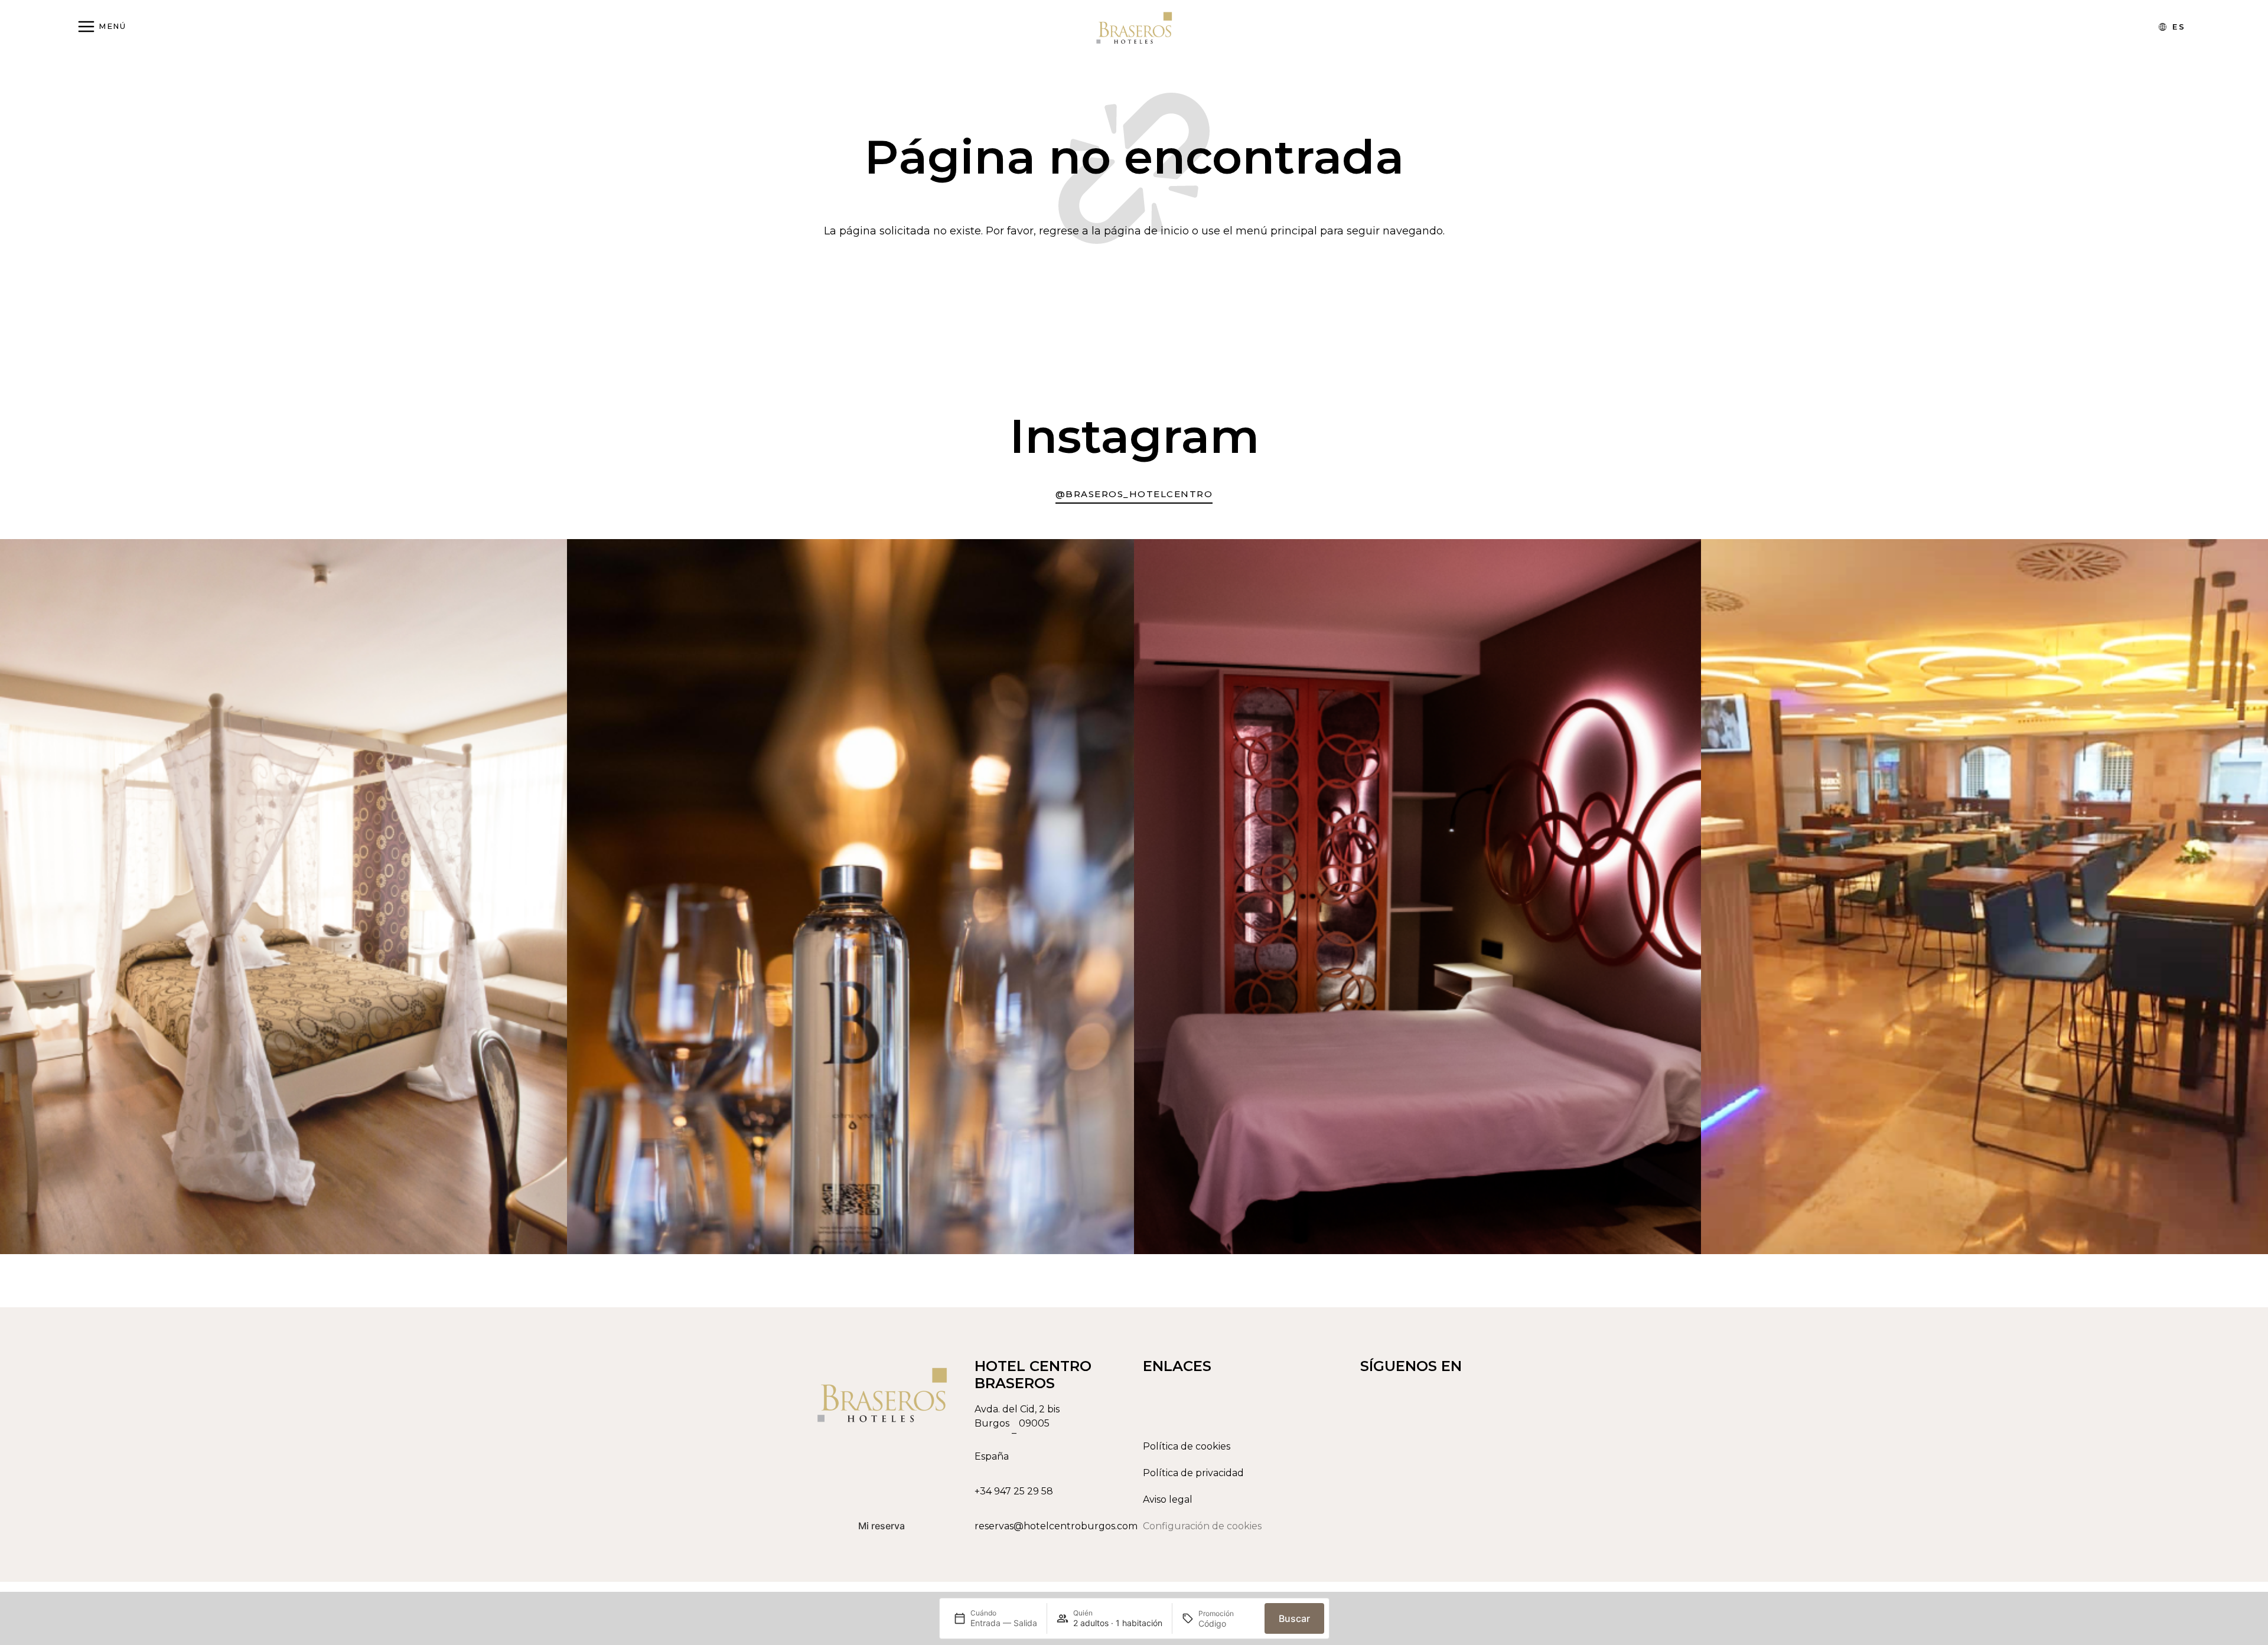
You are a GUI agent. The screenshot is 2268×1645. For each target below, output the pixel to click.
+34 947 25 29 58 (1014, 1491)
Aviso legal (1168, 1499)
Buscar (1294, 1618)
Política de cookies (1187, 1446)
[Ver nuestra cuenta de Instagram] (1449, 1522)
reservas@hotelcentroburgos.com (1056, 1526)
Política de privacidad (1193, 1473)
